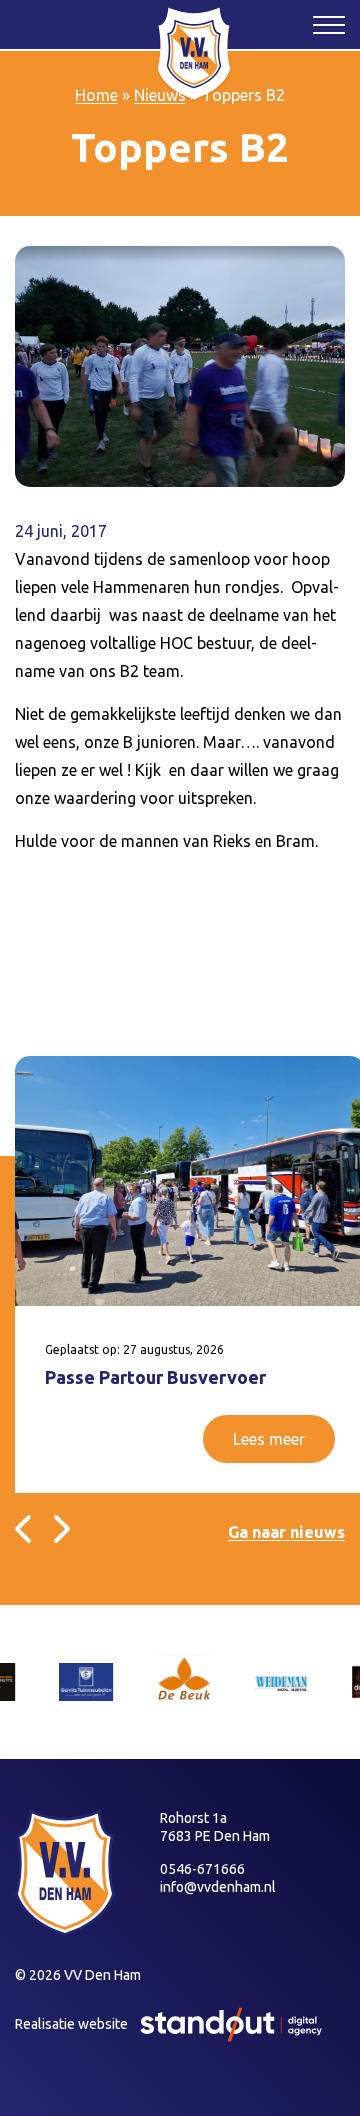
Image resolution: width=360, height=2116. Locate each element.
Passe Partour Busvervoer (155, 1377)
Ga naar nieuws (286, 1532)
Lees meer (269, 1439)
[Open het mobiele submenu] (329, 24)
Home (96, 95)
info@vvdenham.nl (218, 1887)
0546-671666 (202, 1869)
